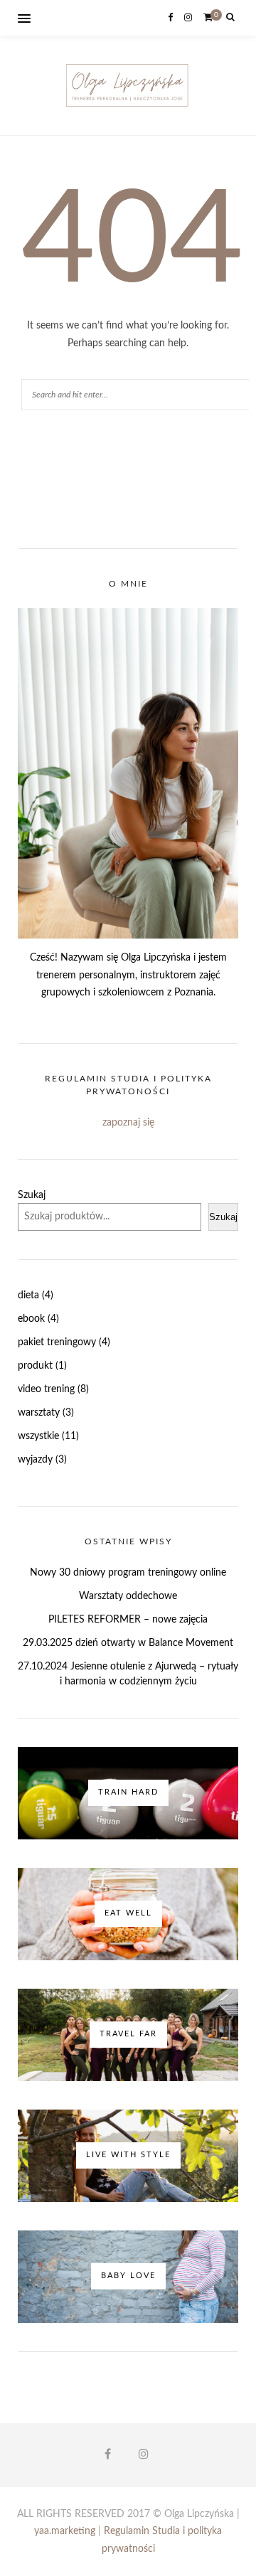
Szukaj (32, 1195)
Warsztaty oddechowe (128, 1596)
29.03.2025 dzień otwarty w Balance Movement (128, 1643)
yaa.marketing (65, 2531)
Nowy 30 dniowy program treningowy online (128, 1573)
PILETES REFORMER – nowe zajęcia (128, 1620)
